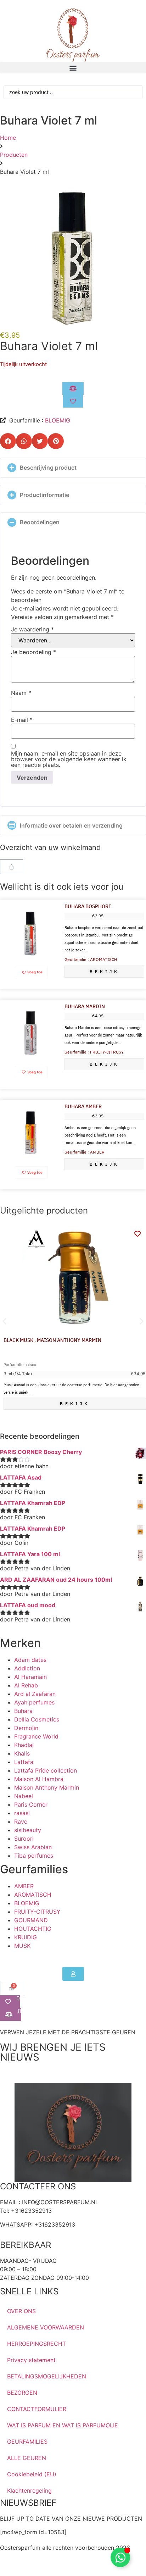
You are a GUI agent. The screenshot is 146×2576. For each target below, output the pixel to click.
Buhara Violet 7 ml (49, 346)
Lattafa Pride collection (46, 1770)
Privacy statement (31, 2360)
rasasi (22, 1813)
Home (8, 138)
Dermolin (26, 1728)
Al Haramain (30, 1677)
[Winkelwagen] (12, 867)
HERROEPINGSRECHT (36, 2344)
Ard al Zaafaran (35, 1694)
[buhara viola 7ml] (73, 257)
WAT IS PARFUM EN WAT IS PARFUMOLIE (63, 2425)
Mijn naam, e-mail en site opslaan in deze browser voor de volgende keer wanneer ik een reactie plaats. (69, 759)
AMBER (24, 1886)
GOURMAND (31, 1920)
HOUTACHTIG (33, 1929)
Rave (21, 1822)
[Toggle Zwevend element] (120, 2557)
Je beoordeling (33, 652)
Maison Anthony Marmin (47, 1787)
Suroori (24, 1839)
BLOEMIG (58, 420)
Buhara (23, 1711)
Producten (14, 155)
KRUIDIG (26, 1937)
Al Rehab (26, 1685)
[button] (73, 68)
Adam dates (30, 1660)
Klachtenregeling (29, 2491)
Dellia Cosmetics (37, 1719)
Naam (21, 693)
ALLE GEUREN (27, 2458)
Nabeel (24, 1796)
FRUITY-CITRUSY (37, 1912)
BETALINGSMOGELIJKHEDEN (47, 2376)
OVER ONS (21, 2311)
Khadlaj (24, 1745)
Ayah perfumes (34, 1702)
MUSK (22, 1946)
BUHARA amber (83, 1107)
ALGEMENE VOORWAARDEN (46, 2327)
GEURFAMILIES (27, 2442)
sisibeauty (28, 1830)
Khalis (22, 1753)
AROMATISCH (33, 1895)
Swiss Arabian (33, 1847)
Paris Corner (31, 1804)
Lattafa (24, 1762)
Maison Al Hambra (39, 1779)
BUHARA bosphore (88, 906)
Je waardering (32, 629)
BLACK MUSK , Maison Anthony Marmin (52, 1340)
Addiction (27, 1668)
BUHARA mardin (85, 1007)
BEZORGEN (22, 2393)
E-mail (22, 720)
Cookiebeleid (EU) (32, 2474)
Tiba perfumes (34, 1856)
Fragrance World (36, 1736)
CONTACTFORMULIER (37, 2409)
